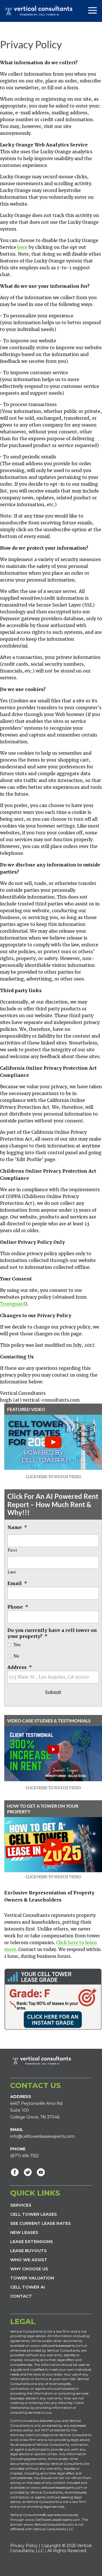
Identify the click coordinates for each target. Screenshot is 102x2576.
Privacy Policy (24, 2546)
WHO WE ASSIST (29, 2260)
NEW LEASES (24, 2232)
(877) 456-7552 (25, 2156)
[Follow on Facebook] (15, 2172)
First (12, 1550)
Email (17, 1583)
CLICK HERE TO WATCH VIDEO (53, 1477)
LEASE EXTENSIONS (32, 2241)
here (22, 247)
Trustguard (13, 1304)
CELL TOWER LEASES (34, 2214)
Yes (17, 1645)
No (16, 1656)
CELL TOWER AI (27, 2287)
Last (12, 1572)
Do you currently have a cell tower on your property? (52, 1633)
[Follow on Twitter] (28, 2172)
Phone (18, 1607)
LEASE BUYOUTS (28, 2251)
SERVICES (21, 2205)
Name (17, 1527)
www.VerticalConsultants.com (49, 2524)
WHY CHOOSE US (29, 2269)
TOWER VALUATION (32, 2278)
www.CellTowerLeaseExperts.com (53, 2520)
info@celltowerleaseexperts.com (42, 2136)
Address (20, 1667)
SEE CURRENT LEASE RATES (41, 2223)
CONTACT (21, 2296)
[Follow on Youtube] (41, 2172)
